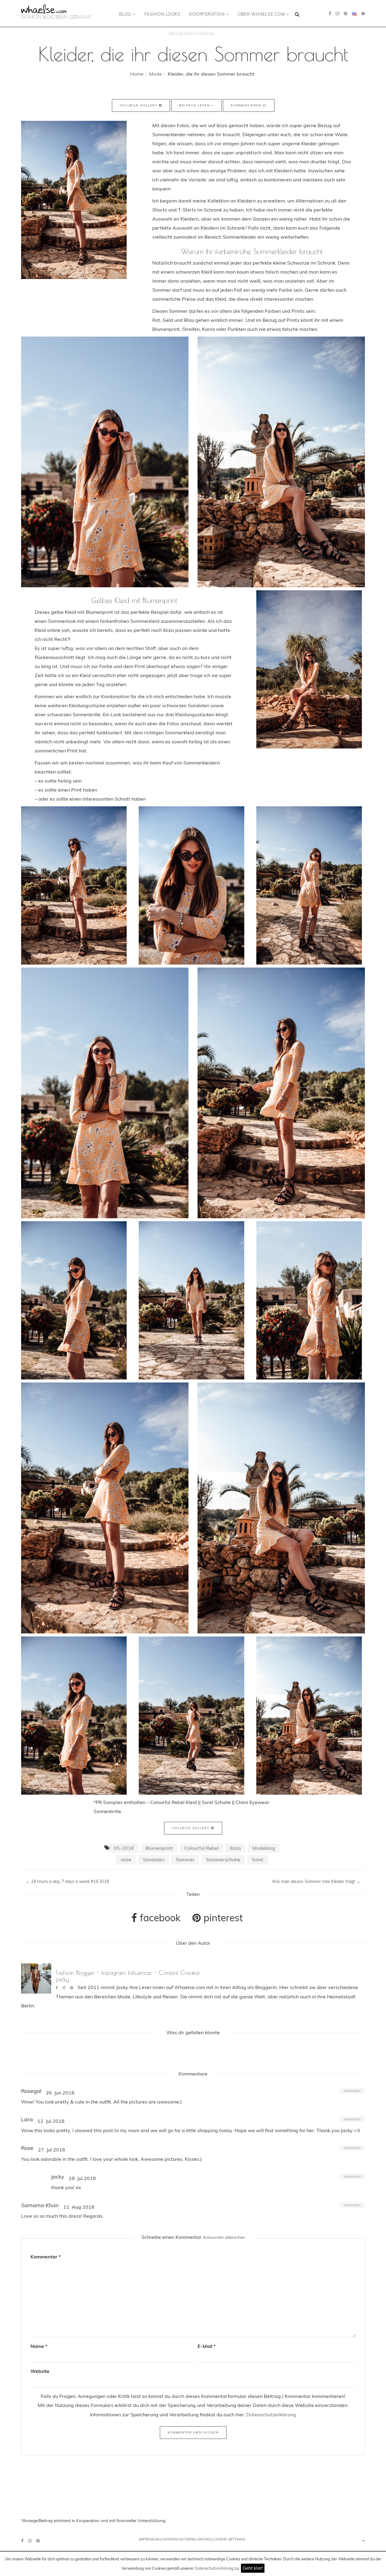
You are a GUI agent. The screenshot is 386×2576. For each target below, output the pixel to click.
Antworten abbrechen (224, 2237)
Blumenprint (159, 1848)
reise (126, 1859)
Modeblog (264, 1848)
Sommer (185, 1859)
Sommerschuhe (223, 1859)
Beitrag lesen (195, 105)
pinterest (222, 1918)
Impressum (149, 2539)
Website (40, 2371)
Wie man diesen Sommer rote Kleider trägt (316, 1881)
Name (39, 2346)
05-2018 (124, 1848)
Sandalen (154, 1859)
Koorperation (208, 14)
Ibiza (236, 1848)
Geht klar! (253, 2568)
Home (137, 74)
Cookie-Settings (229, 2539)
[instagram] (337, 14)
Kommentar (46, 2257)
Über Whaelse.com (262, 14)
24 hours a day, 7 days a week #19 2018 (67, 1881)
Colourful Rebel (201, 1848)
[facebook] (330, 14)
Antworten (352, 2091)
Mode (156, 74)
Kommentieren (247, 105)
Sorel (258, 1859)
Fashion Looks (163, 14)
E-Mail (207, 2346)
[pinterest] (346, 14)
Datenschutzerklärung (214, 2568)
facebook (159, 1918)
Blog (126, 14)
